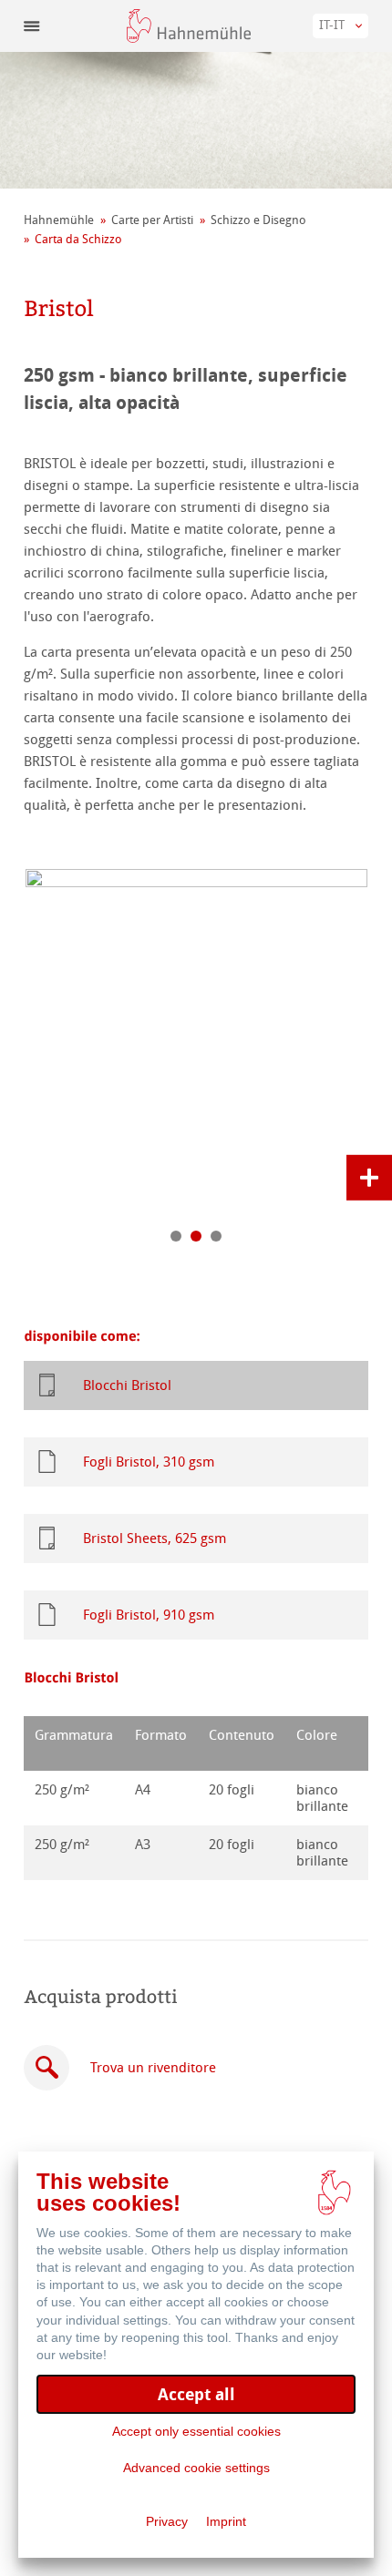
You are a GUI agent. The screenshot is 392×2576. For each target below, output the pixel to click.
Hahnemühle (59, 220)
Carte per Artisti (152, 220)
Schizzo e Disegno (258, 220)
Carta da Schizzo (78, 239)
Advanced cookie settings (196, 2468)
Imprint (226, 2521)
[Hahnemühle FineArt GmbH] (189, 26)
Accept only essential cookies (196, 2431)
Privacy (167, 2521)
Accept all (196, 2394)
